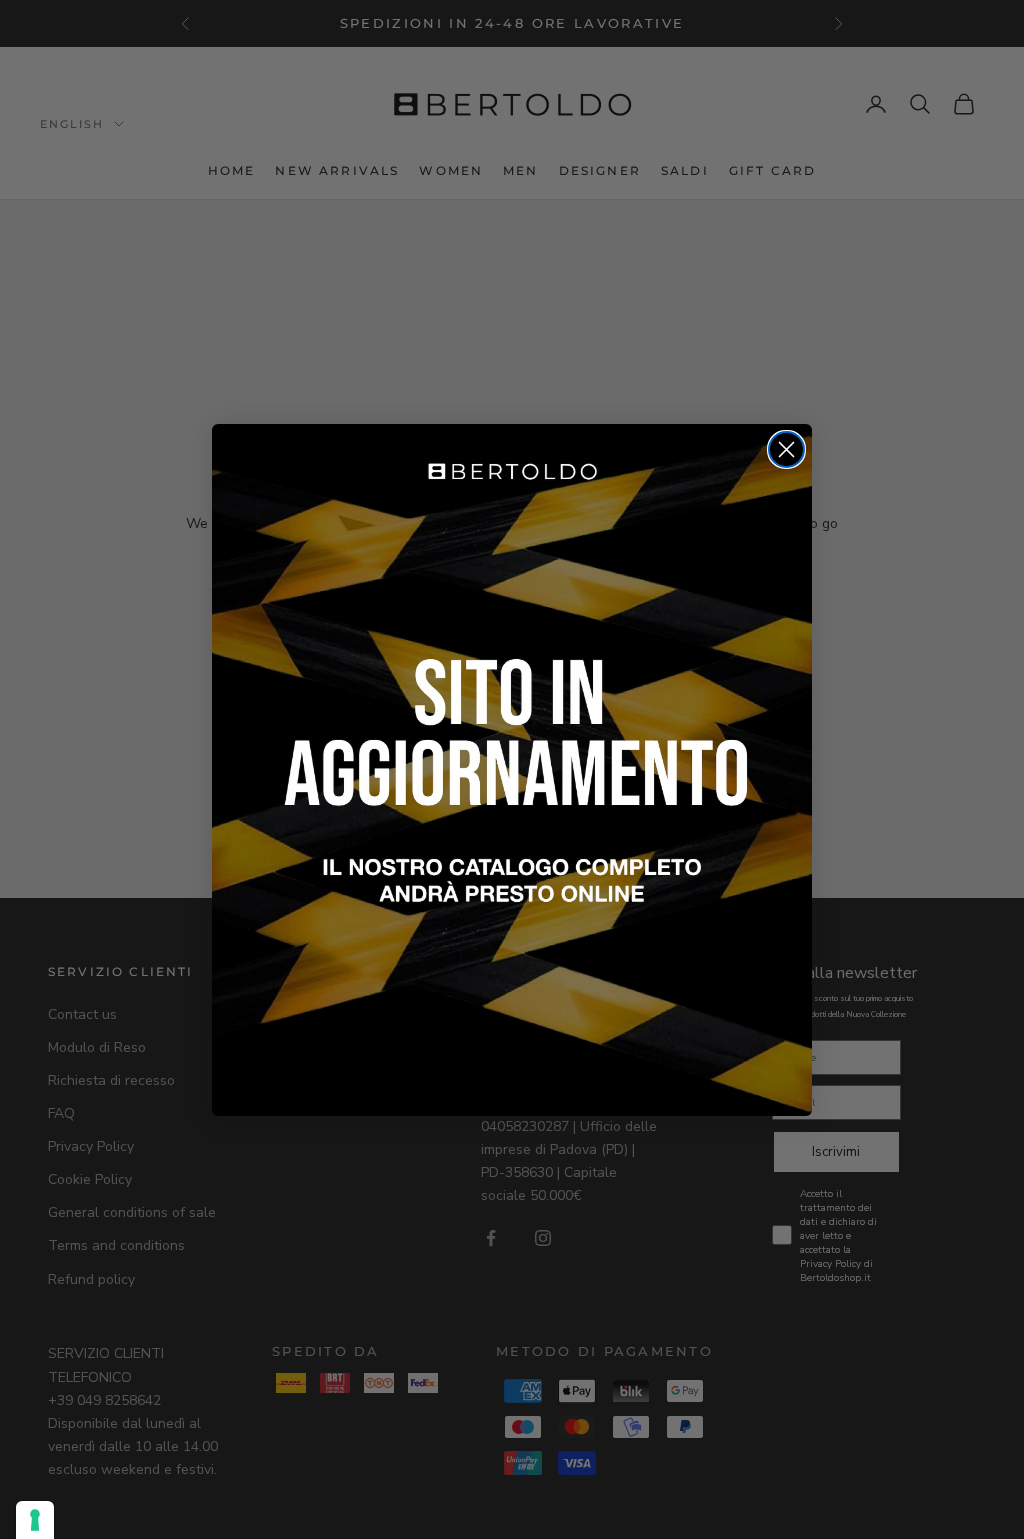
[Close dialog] (786, 449)
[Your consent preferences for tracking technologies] (35, 1520)
